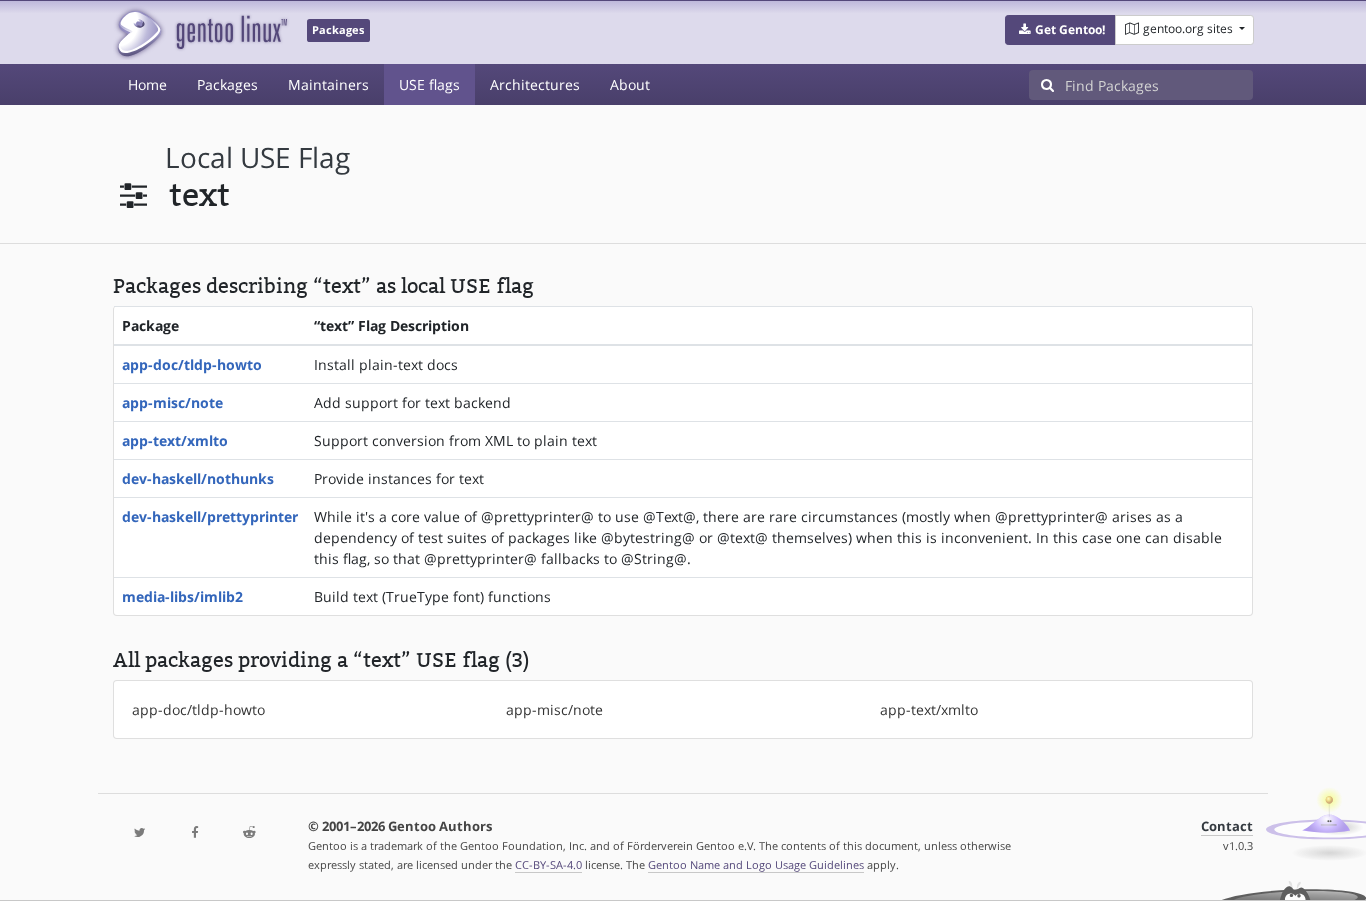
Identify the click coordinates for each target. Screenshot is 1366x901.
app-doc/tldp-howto (192, 364)
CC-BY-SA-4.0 (548, 864)
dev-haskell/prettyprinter (210, 516)
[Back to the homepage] (200, 32)
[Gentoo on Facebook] (194, 833)
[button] (1060, 30)
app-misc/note (172, 402)
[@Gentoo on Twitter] (140, 833)
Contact (1227, 826)
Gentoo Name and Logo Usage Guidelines (756, 864)
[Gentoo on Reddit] (249, 833)
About (630, 84)
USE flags (429, 84)
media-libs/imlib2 (182, 596)
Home (147, 84)
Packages (227, 84)
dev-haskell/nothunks (198, 478)
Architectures (535, 84)
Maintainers (328, 84)
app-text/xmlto (175, 440)
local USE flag (257, 157)
